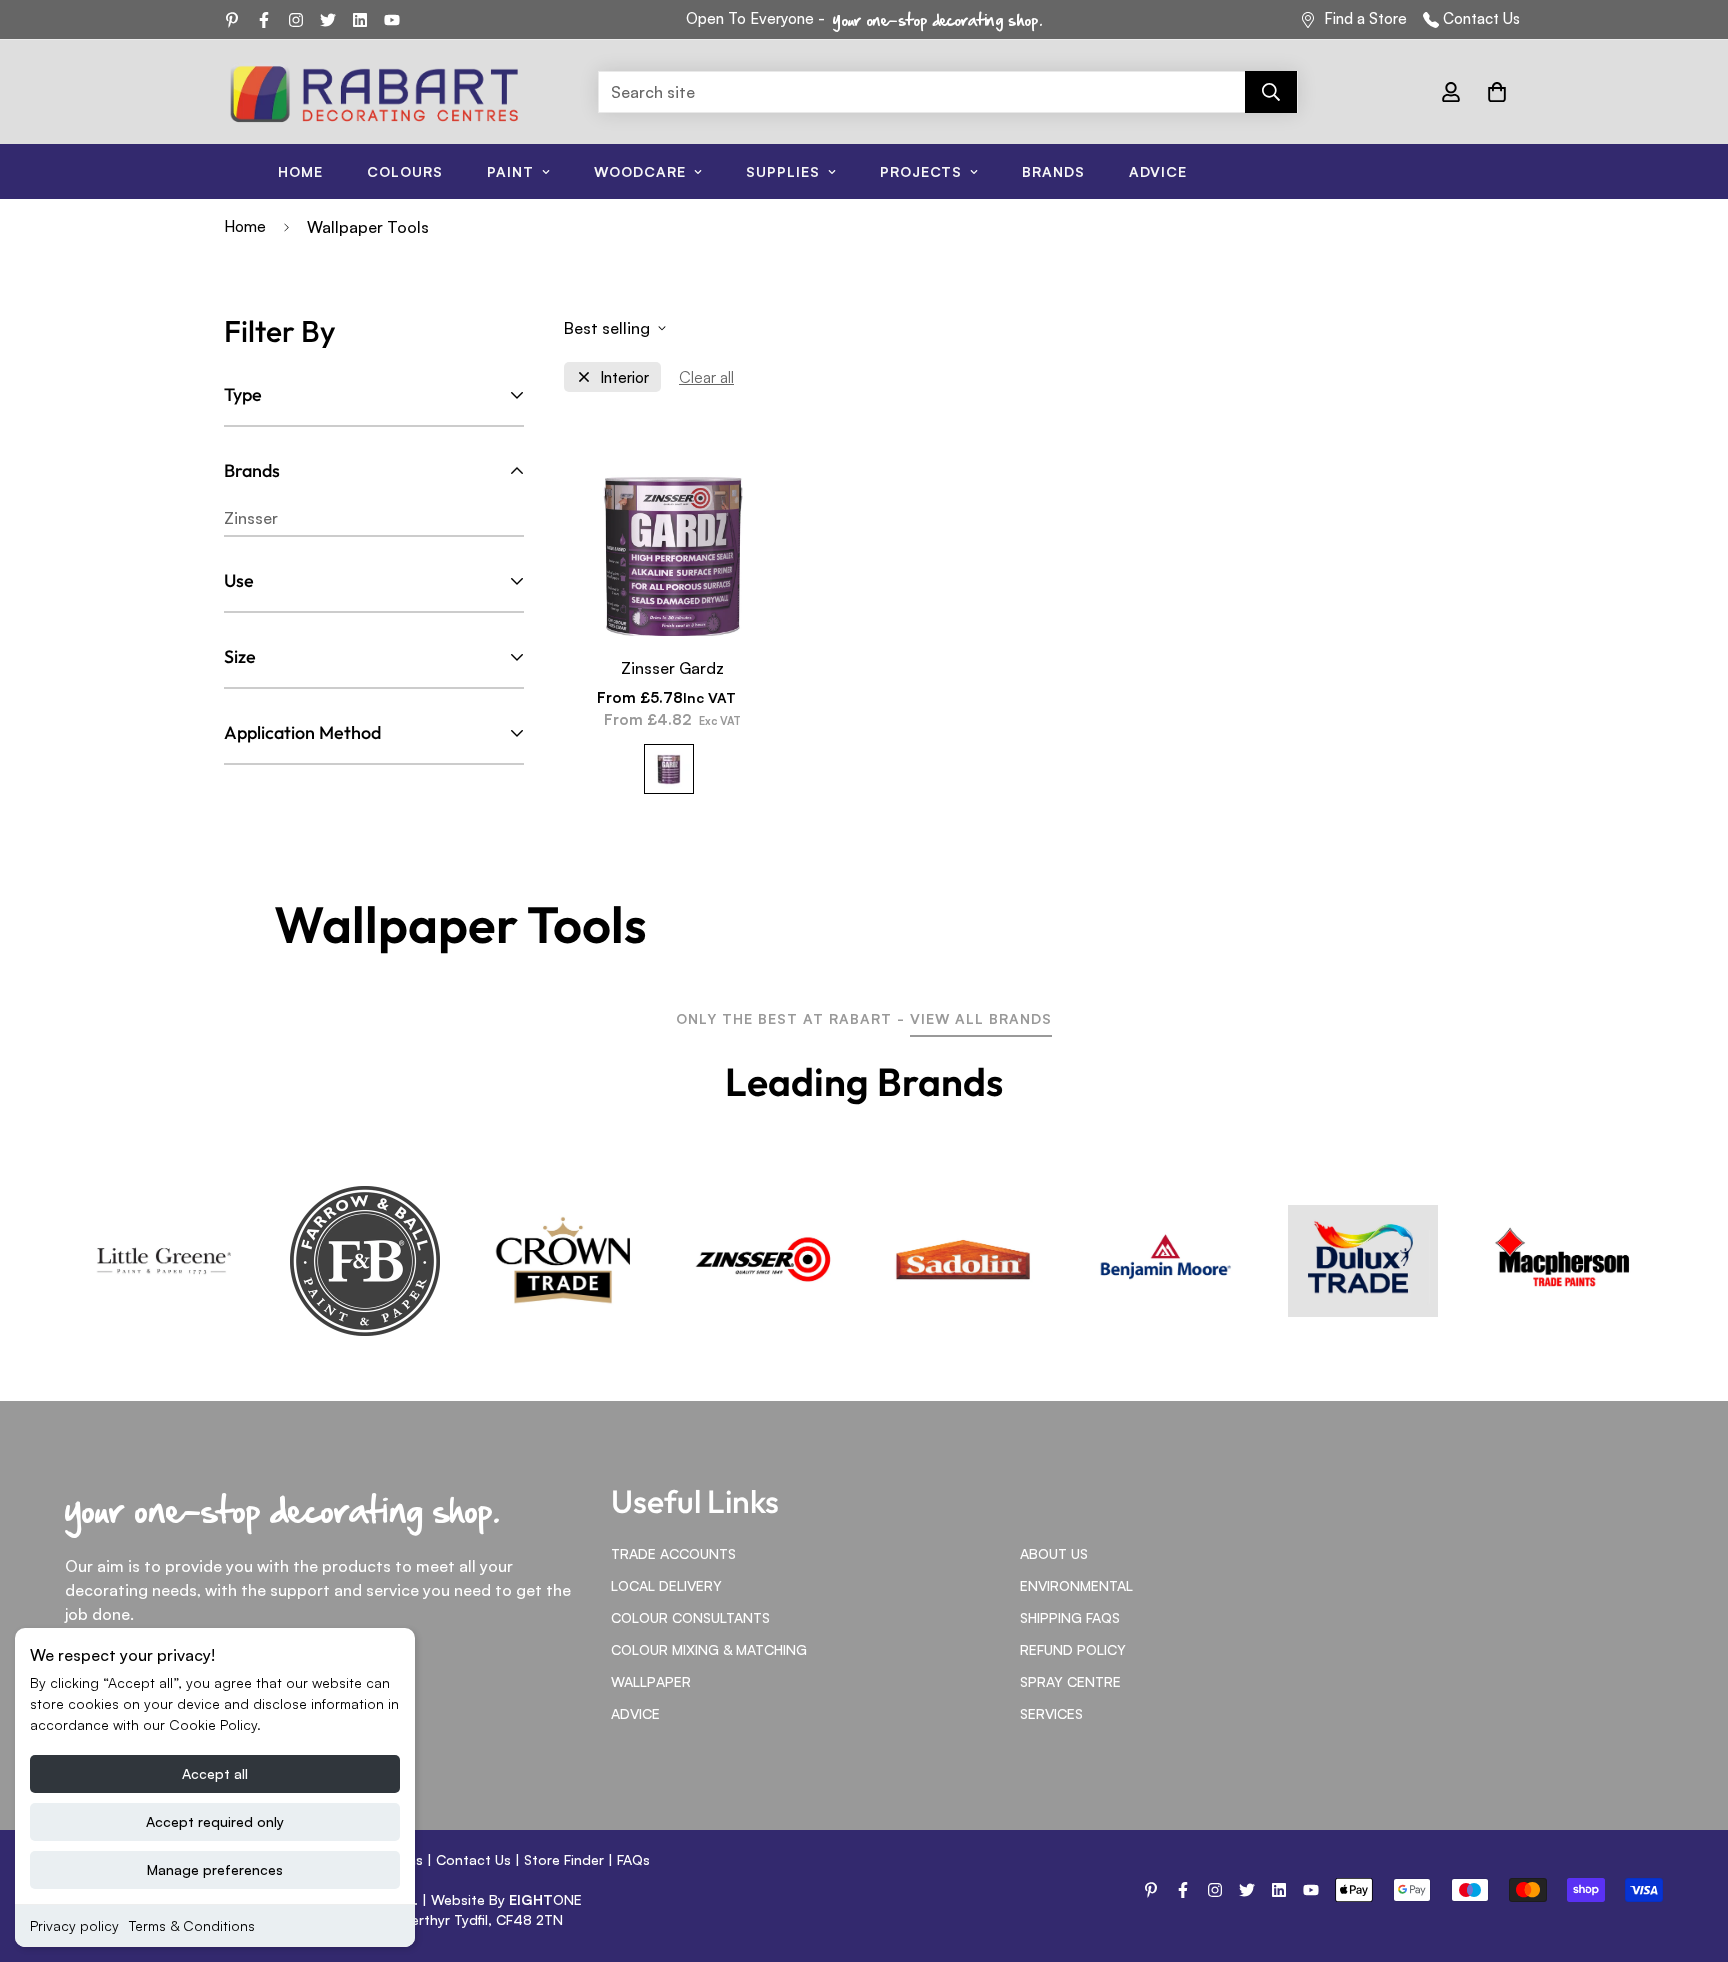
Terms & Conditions (192, 1925)
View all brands (981, 1018)
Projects (921, 171)
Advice (1158, 171)
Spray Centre (1070, 1681)
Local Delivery (666, 1585)
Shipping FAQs (1070, 1617)
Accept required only (215, 1821)
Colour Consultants (690, 1617)
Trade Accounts (673, 1553)
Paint (510, 171)
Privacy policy (74, 1925)
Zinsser (251, 518)
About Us (1054, 1553)
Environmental (1076, 1585)
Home (300, 171)
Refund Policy (1073, 1649)
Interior (624, 377)
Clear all (706, 377)
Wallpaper (651, 1681)
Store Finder (564, 1859)
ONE (545, 1899)
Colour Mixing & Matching (709, 1649)
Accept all (215, 1773)
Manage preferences (215, 1869)
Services (1051, 1713)
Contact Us (1481, 18)
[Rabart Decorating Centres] (374, 92)
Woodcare (640, 171)
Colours (405, 171)
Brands (1053, 171)
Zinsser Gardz (672, 668)
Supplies (783, 171)
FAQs (633, 1859)
